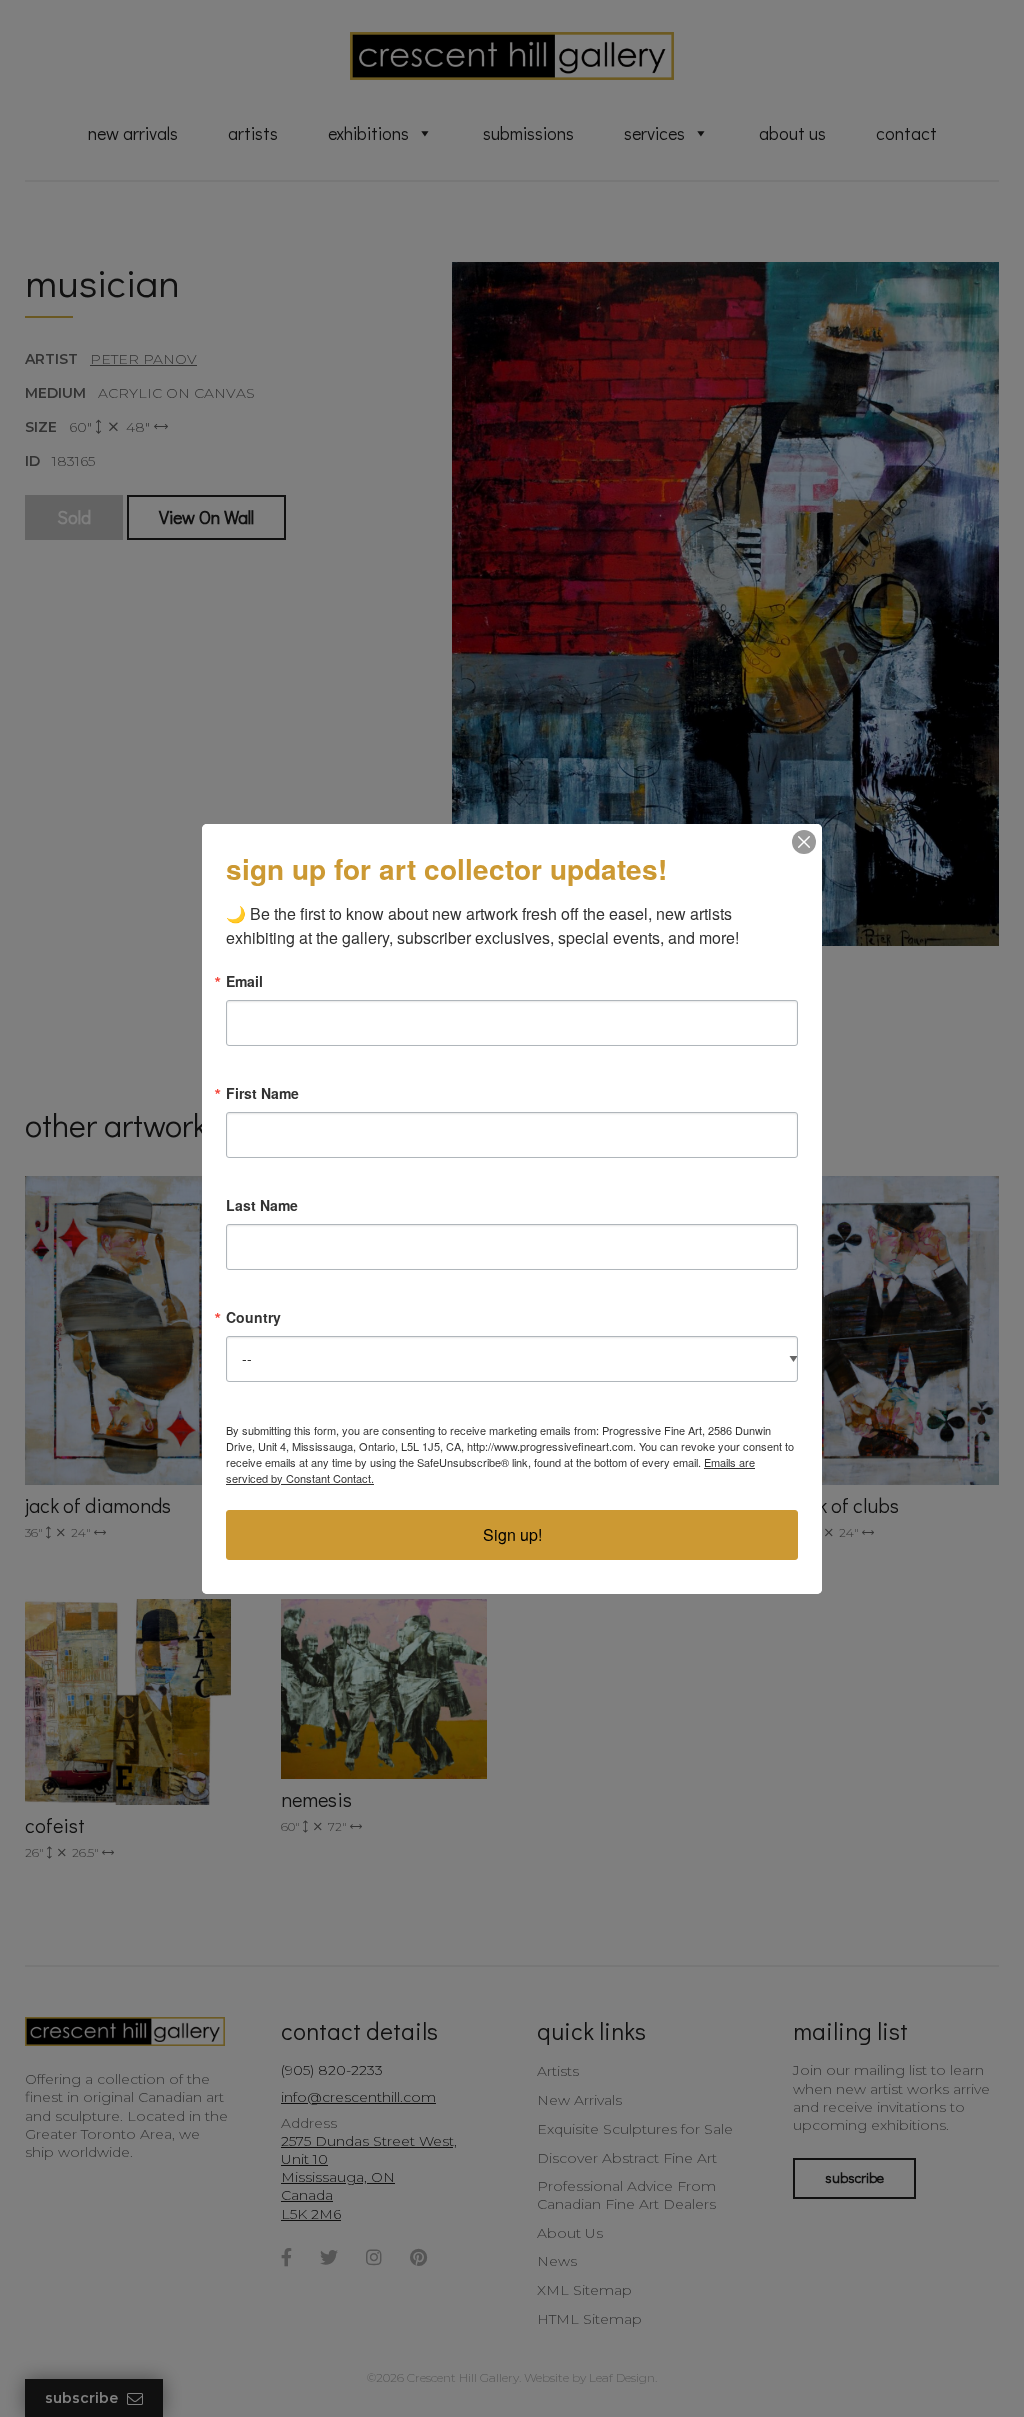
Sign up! (512, 1534)
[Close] (804, 842)
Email (244, 981)
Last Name (262, 1205)
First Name (262, 1093)
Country (253, 1317)
